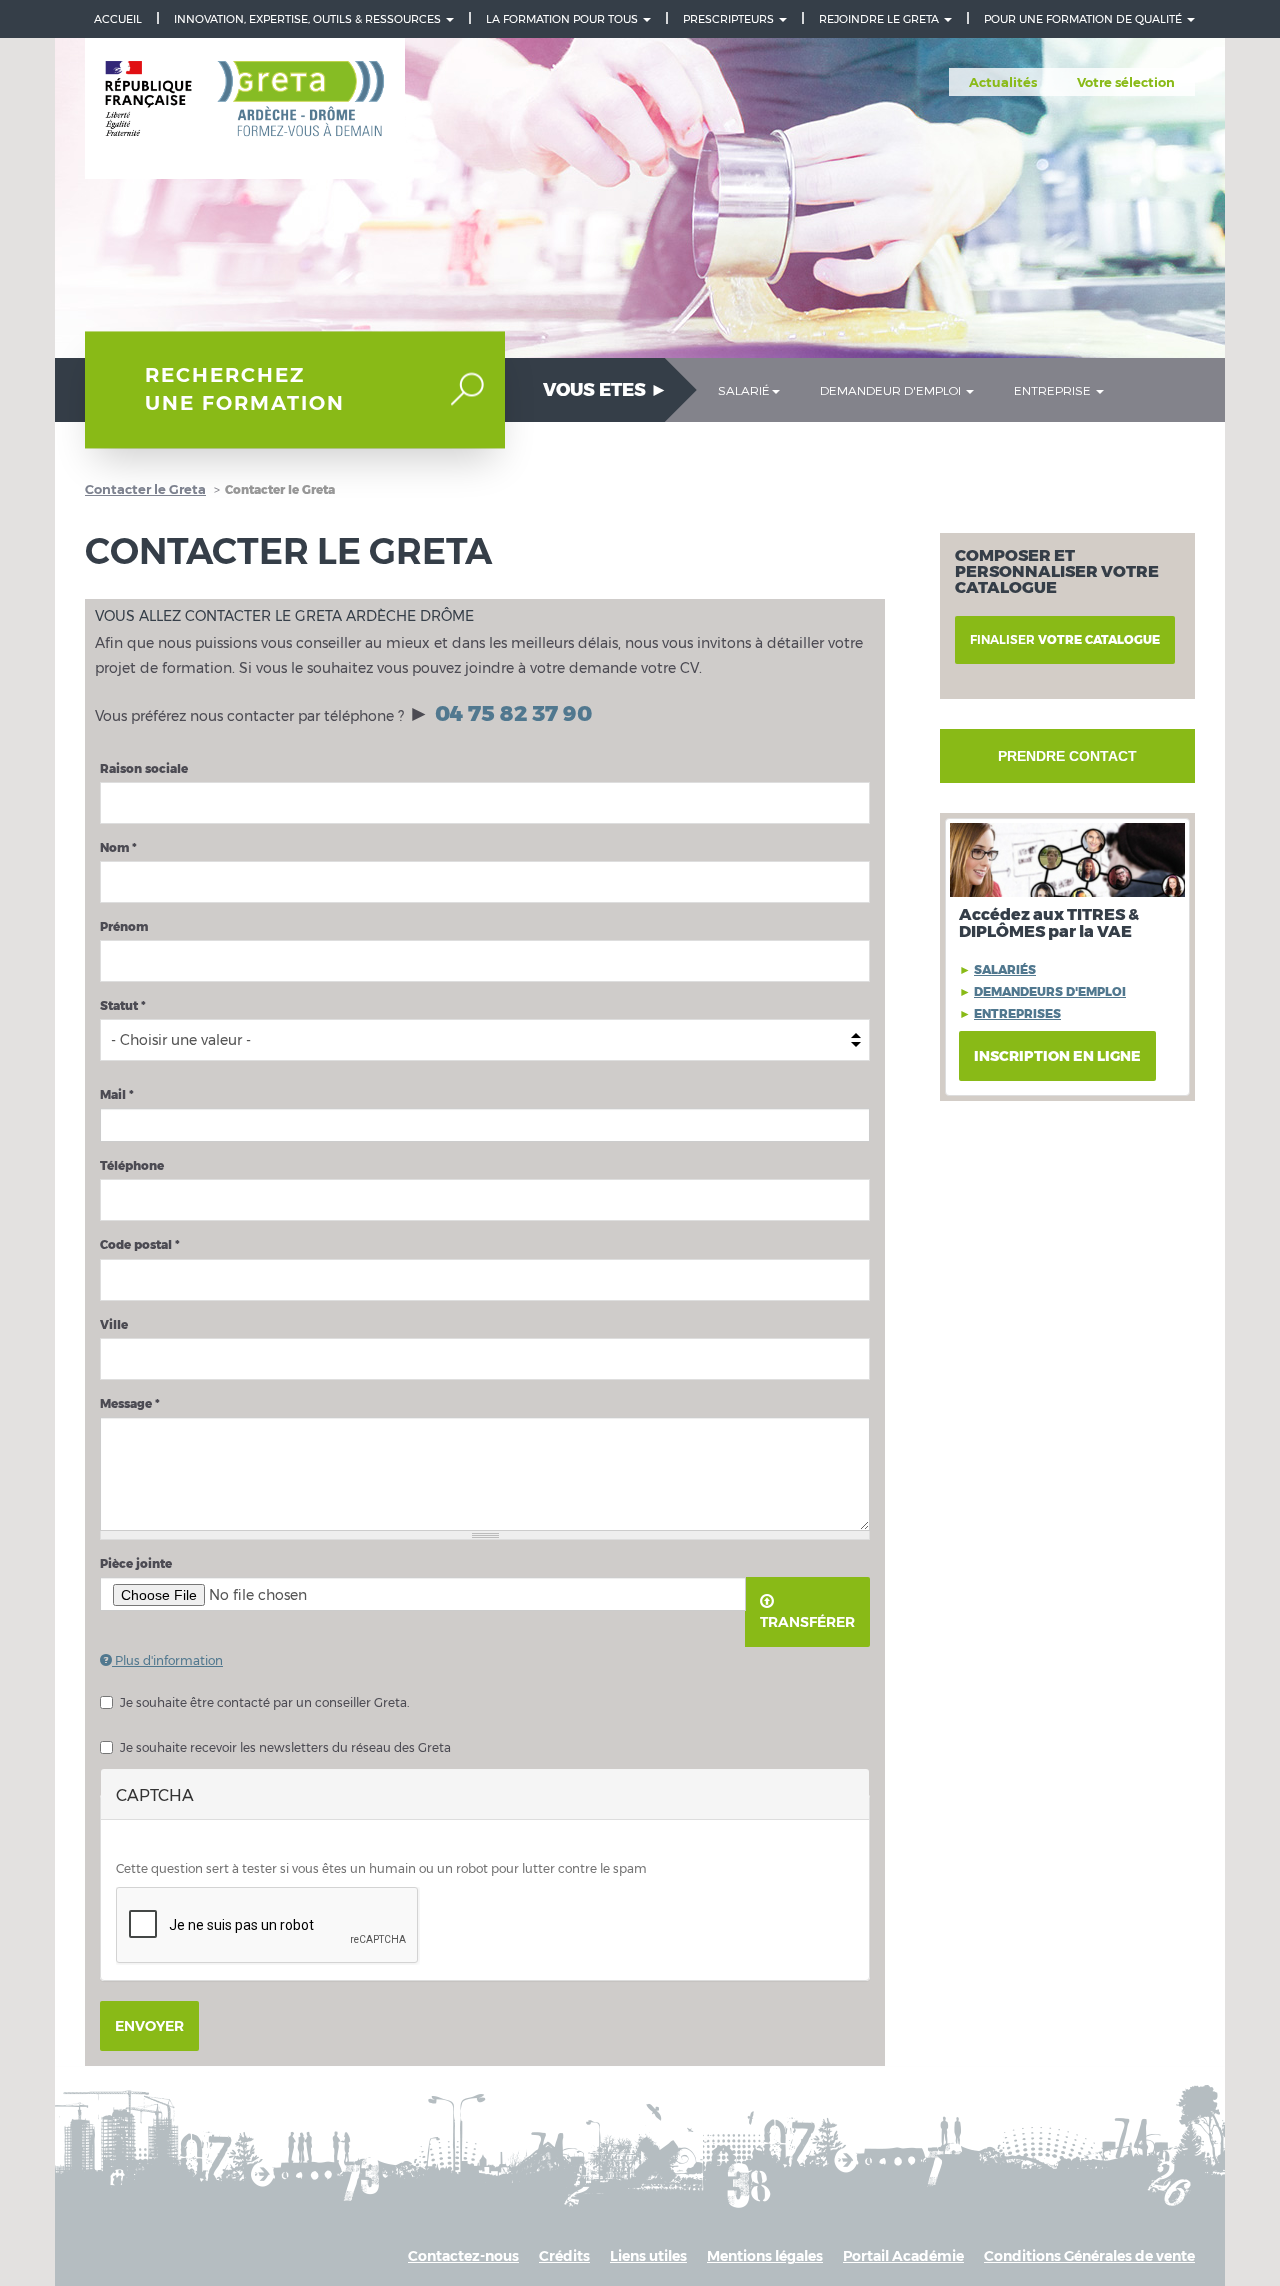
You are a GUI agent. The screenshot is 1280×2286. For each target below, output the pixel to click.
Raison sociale (144, 768)
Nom (118, 847)
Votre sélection (1126, 82)
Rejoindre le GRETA (880, 19)
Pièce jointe (136, 1563)
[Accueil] (245, 109)
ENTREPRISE (1054, 390)
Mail (117, 1094)
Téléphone (132, 1165)
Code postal (140, 1244)
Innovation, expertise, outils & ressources (309, 19)
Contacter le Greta (145, 489)
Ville (114, 1324)
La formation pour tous (563, 19)
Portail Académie (903, 2256)
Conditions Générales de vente (1089, 2256)
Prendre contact (1067, 756)
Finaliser (1065, 639)
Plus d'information (167, 1660)
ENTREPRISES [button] (1017, 1013)
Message (130, 1403)
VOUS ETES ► (605, 390)
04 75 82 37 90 (513, 713)
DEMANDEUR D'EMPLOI (892, 390)
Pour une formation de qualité (1084, 19)
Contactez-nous (463, 2256)
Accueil (118, 19)
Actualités (1003, 82)
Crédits (564, 2256)
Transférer (807, 1622)
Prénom (124, 926)
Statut (123, 1005)
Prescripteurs (730, 19)
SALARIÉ (744, 390)
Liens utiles (648, 2256)
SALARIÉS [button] (1005, 969)
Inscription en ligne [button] (1057, 1056)
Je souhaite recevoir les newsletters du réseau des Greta (285, 1747)
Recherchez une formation (245, 389)
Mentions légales (765, 2256)
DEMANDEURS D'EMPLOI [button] (1050, 991)
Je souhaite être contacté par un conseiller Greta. (264, 1702)
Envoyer (149, 2026)
